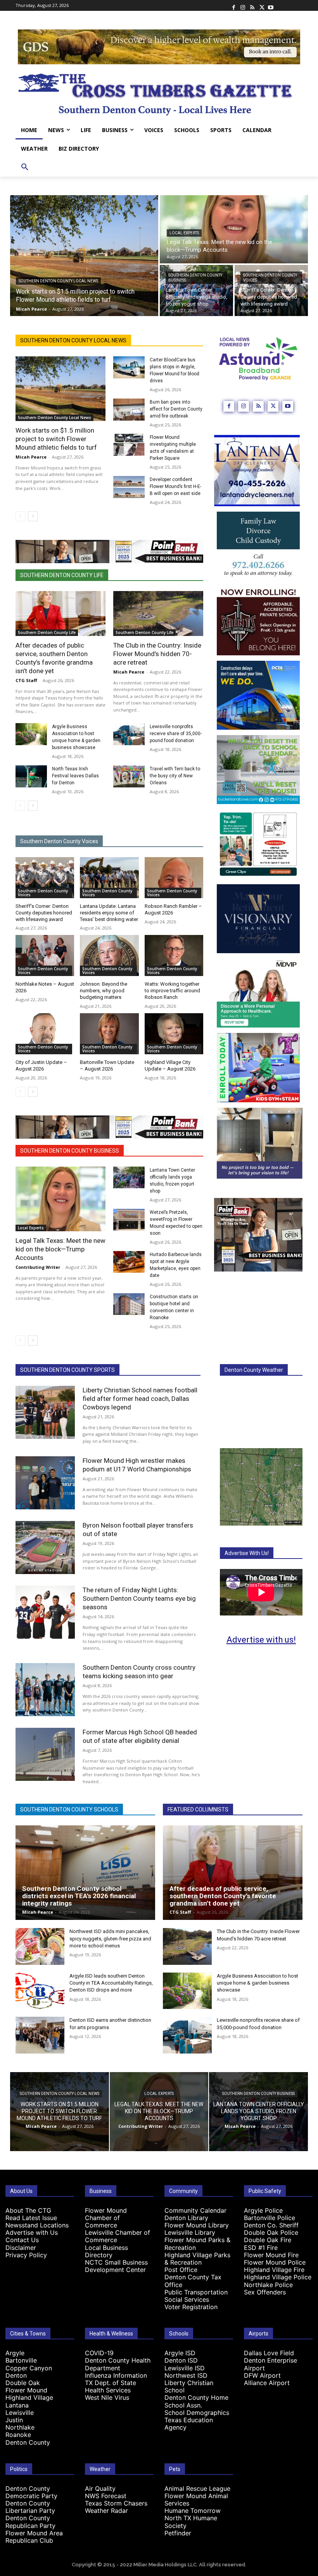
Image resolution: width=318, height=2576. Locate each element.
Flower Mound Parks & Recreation (197, 2243)
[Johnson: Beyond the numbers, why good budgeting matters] (109, 955)
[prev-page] (20, 516)
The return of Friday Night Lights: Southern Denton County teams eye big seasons (139, 1598)
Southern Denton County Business (195, 278)
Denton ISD (181, 2360)
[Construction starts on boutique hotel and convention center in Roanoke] (129, 1304)
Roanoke (18, 2435)
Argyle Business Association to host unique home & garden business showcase (258, 1983)
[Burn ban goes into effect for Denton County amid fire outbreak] (129, 410)
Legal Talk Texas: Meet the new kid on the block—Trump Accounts (60, 1249)
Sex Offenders (265, 2292)
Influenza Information (116, 2375)
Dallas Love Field (269, 2353)
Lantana (17, 2405)
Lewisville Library (190, 2232)
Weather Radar (106, 2511)
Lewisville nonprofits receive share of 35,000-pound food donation (176, 734)
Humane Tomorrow (193, 2511)
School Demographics (197, 2413)
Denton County (28, 2442)
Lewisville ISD (185, 2368)
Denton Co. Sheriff (271, 2225)
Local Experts (184, 233)
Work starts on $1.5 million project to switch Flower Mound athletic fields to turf (56, 439)
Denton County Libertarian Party (30, 2507)
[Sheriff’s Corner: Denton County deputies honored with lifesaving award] (271, 290)
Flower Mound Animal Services (196, 2500)
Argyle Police (263, 2210)
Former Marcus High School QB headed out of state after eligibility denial (140, 1736)
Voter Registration (191, 2307)
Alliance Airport (267, 2383)
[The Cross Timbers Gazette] (159, 93)
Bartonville (21, 2360)
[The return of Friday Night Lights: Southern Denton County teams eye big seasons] (45, 1612)
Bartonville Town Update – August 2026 (107, 1065)
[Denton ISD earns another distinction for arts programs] (40, 2035)
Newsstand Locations (37, 2225)
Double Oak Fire (268, 2240)
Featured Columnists (198, 1810)
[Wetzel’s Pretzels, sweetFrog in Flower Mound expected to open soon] (129, 1220)
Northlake (20, 2427)
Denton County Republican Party (30, 2522)
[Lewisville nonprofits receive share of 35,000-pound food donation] (129, 734)
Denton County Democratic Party (31, 2492)
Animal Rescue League (197, 2488)
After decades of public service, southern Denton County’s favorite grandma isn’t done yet (223, 1896)
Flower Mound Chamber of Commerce (106, 2218)
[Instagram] (243, 5)
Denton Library (186, 2218)
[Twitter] (261, 5)
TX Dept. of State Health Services (111, 2386)
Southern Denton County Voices (270, 278)
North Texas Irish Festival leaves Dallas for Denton (75, 776)
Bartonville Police (270, 2218)
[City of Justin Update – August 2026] (45, 1034)
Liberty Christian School (189, 2386)
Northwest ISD (186, 2375)
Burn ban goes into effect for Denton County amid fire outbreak (176, 409)
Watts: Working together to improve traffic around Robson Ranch (172, 991)
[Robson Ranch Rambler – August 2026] (174, 878)
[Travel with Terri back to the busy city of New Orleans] (129, 776)
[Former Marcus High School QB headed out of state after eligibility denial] (45, 1754)
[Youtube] (271, 5)
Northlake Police (268, 2285)
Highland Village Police (278, 2277)
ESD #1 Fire (261, 2248)
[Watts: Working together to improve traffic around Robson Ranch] (174, 955)
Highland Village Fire (274, 2270)
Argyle (15, 2353)
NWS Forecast (106, 2496)
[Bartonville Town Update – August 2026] (109, 1034)
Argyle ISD (180, 2353)
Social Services (187, 2299)
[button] (25, 167)
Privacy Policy (26, 2255)
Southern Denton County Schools (69, 1810)
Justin (14, 2420)
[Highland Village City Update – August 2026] (174, 1034)
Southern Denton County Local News (58, 281)
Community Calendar (195, 2210)
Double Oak (23, 2383)
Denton (16, 2375)
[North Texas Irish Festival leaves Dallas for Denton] (31, 776)
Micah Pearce (31, 457)
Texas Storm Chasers (116, 2503)
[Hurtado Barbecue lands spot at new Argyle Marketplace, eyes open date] (129, 1262)
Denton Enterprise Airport (270, 2364)
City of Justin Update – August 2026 (41, 1065)
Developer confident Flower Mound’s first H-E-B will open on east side (175, 486)
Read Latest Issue (31, 2218)
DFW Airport (262, 2375)
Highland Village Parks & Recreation (197, 2259)
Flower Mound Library (197, 2225)
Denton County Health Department (118, 2364)
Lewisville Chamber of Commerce (118, 2236)
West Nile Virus (107, 2397)
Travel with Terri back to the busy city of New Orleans (175, 776)
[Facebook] (233, 5)
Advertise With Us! (247, 1553)
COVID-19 (99, 2353)
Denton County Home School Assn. (196, 2401)
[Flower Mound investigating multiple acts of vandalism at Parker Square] (129, 445)
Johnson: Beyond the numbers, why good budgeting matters (104, 991)
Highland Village (29, 2397)
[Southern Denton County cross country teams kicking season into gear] (45, 1690)
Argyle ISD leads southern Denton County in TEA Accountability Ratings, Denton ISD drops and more (111, 1983)
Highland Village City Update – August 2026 (170, 1065)
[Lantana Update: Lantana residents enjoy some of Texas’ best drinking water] (109, 878)
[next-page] (33, 516)
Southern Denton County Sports (67, 1370)
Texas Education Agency (189, 2424)
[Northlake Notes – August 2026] (45, 955)
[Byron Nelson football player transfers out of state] (45, 1547)
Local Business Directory (106, 2251)
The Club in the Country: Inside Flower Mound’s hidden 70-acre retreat (157, 654)
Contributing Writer (38, 1267)
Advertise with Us (32, 2232)
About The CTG (28, 2210)
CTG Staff (26, 680)
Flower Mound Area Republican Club (34, 2537)
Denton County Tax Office (193, 2281)
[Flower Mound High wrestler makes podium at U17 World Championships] (45, 1483)
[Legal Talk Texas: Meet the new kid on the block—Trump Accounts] (234, 229)
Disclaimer (21, 2248)
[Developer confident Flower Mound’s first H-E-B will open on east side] (129, 487)
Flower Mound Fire (271, 2255)
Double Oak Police (271, 2232)
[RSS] (252, 5)
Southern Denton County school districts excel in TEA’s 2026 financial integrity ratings (79, 1896)
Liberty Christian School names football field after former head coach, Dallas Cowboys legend (140, 1399)
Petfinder (178, 2533)
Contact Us (22, 2240)
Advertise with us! (261, 1640)
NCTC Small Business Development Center (116, 2266)
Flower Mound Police (275, 2262)
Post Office (181, 2270)
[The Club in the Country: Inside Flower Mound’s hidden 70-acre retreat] (158, 613)
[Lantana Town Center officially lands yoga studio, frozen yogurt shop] (196, 290)
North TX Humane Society (191, 2522)
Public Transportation (196, 2292)
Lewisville (20, 2413)
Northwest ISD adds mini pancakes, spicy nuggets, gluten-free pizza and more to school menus (110, 1938)
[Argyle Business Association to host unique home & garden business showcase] (31, 734)
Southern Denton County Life (62, 575)
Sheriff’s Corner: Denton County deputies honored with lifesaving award (44, 913)
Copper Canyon (29, 2368)
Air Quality (100, 2488)
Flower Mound (26, 2390)
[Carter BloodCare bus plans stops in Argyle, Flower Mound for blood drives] (129, 367)
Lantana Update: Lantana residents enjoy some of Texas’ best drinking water (109, 913)
